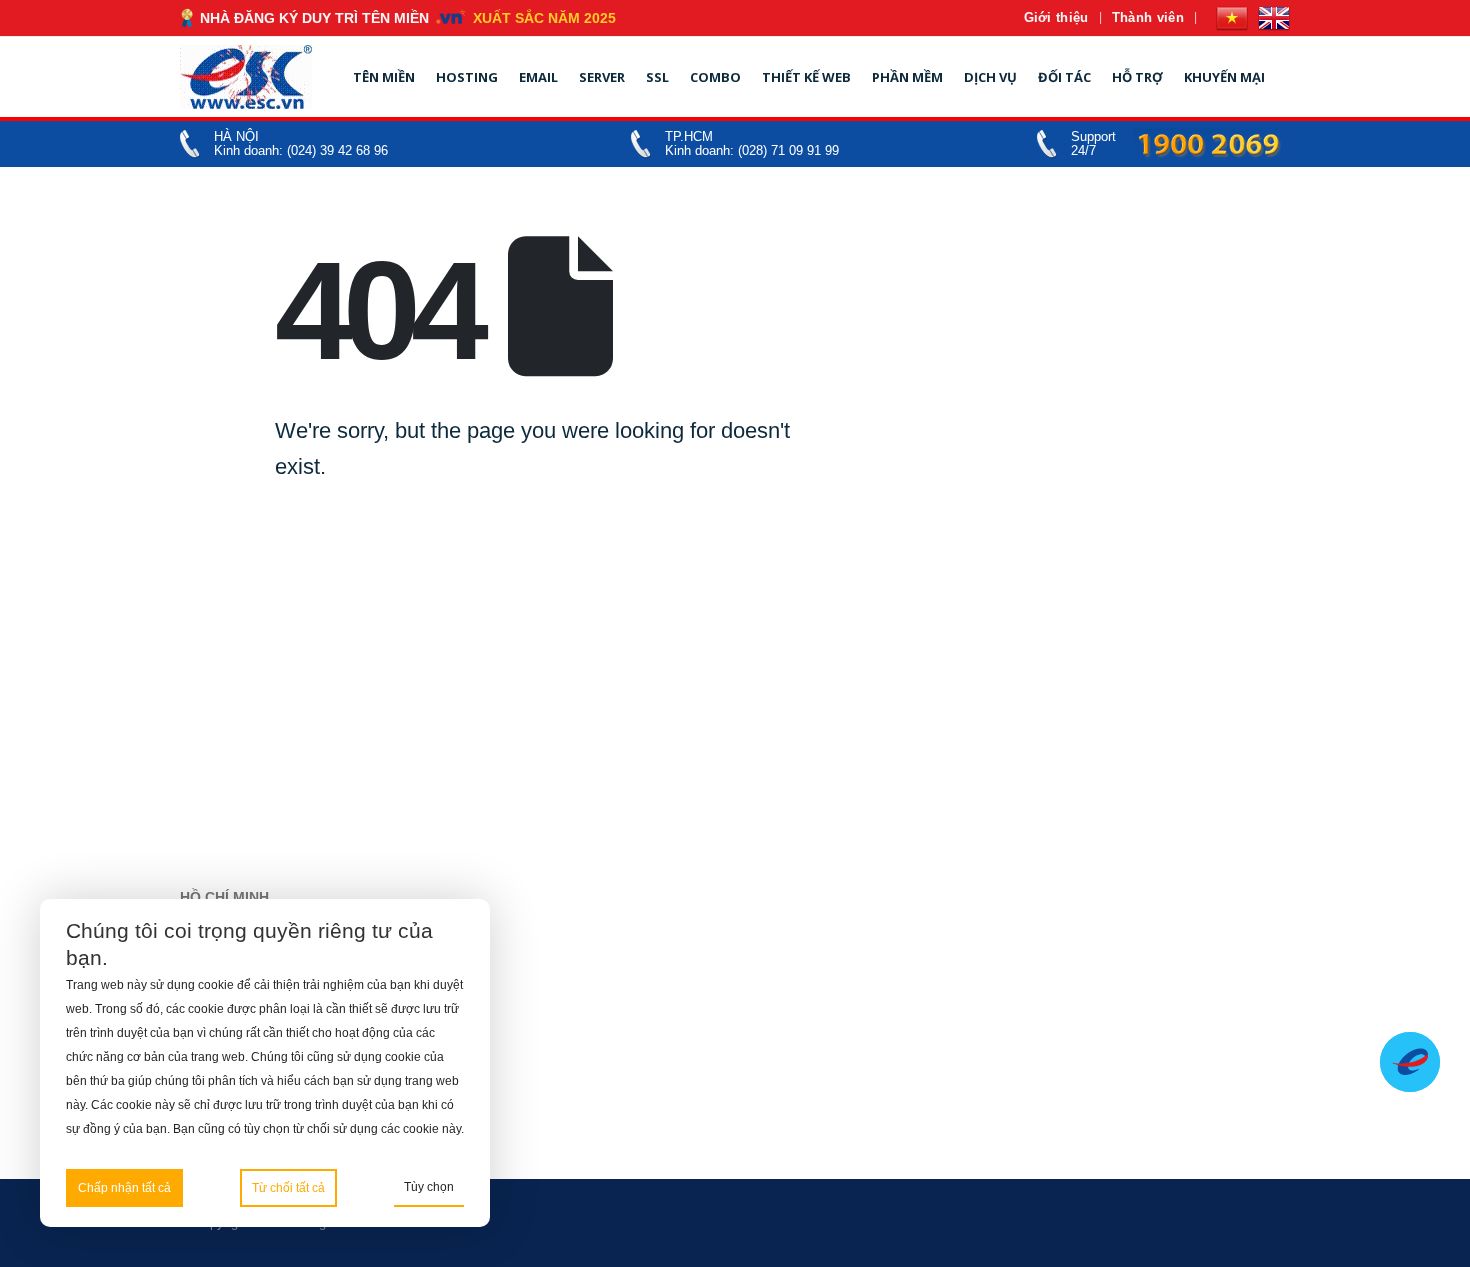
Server (602, 77)
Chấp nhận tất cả (124, 1188)
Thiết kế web (806, 77)
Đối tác (1064, 77)
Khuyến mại (1224, 77)
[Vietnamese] (1232, 18)
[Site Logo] (246, 77)
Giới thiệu (1056, 17)
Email (538, 77)
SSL (657, 77)
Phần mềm (907, 77)
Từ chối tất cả (288, 1188)
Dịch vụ (990, 77)
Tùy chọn (429, 1187)
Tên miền (384, 77)
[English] (1274, 18)
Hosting (467, 77)
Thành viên (1148, 17)
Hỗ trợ (1137, 77)
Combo (715, 77)
